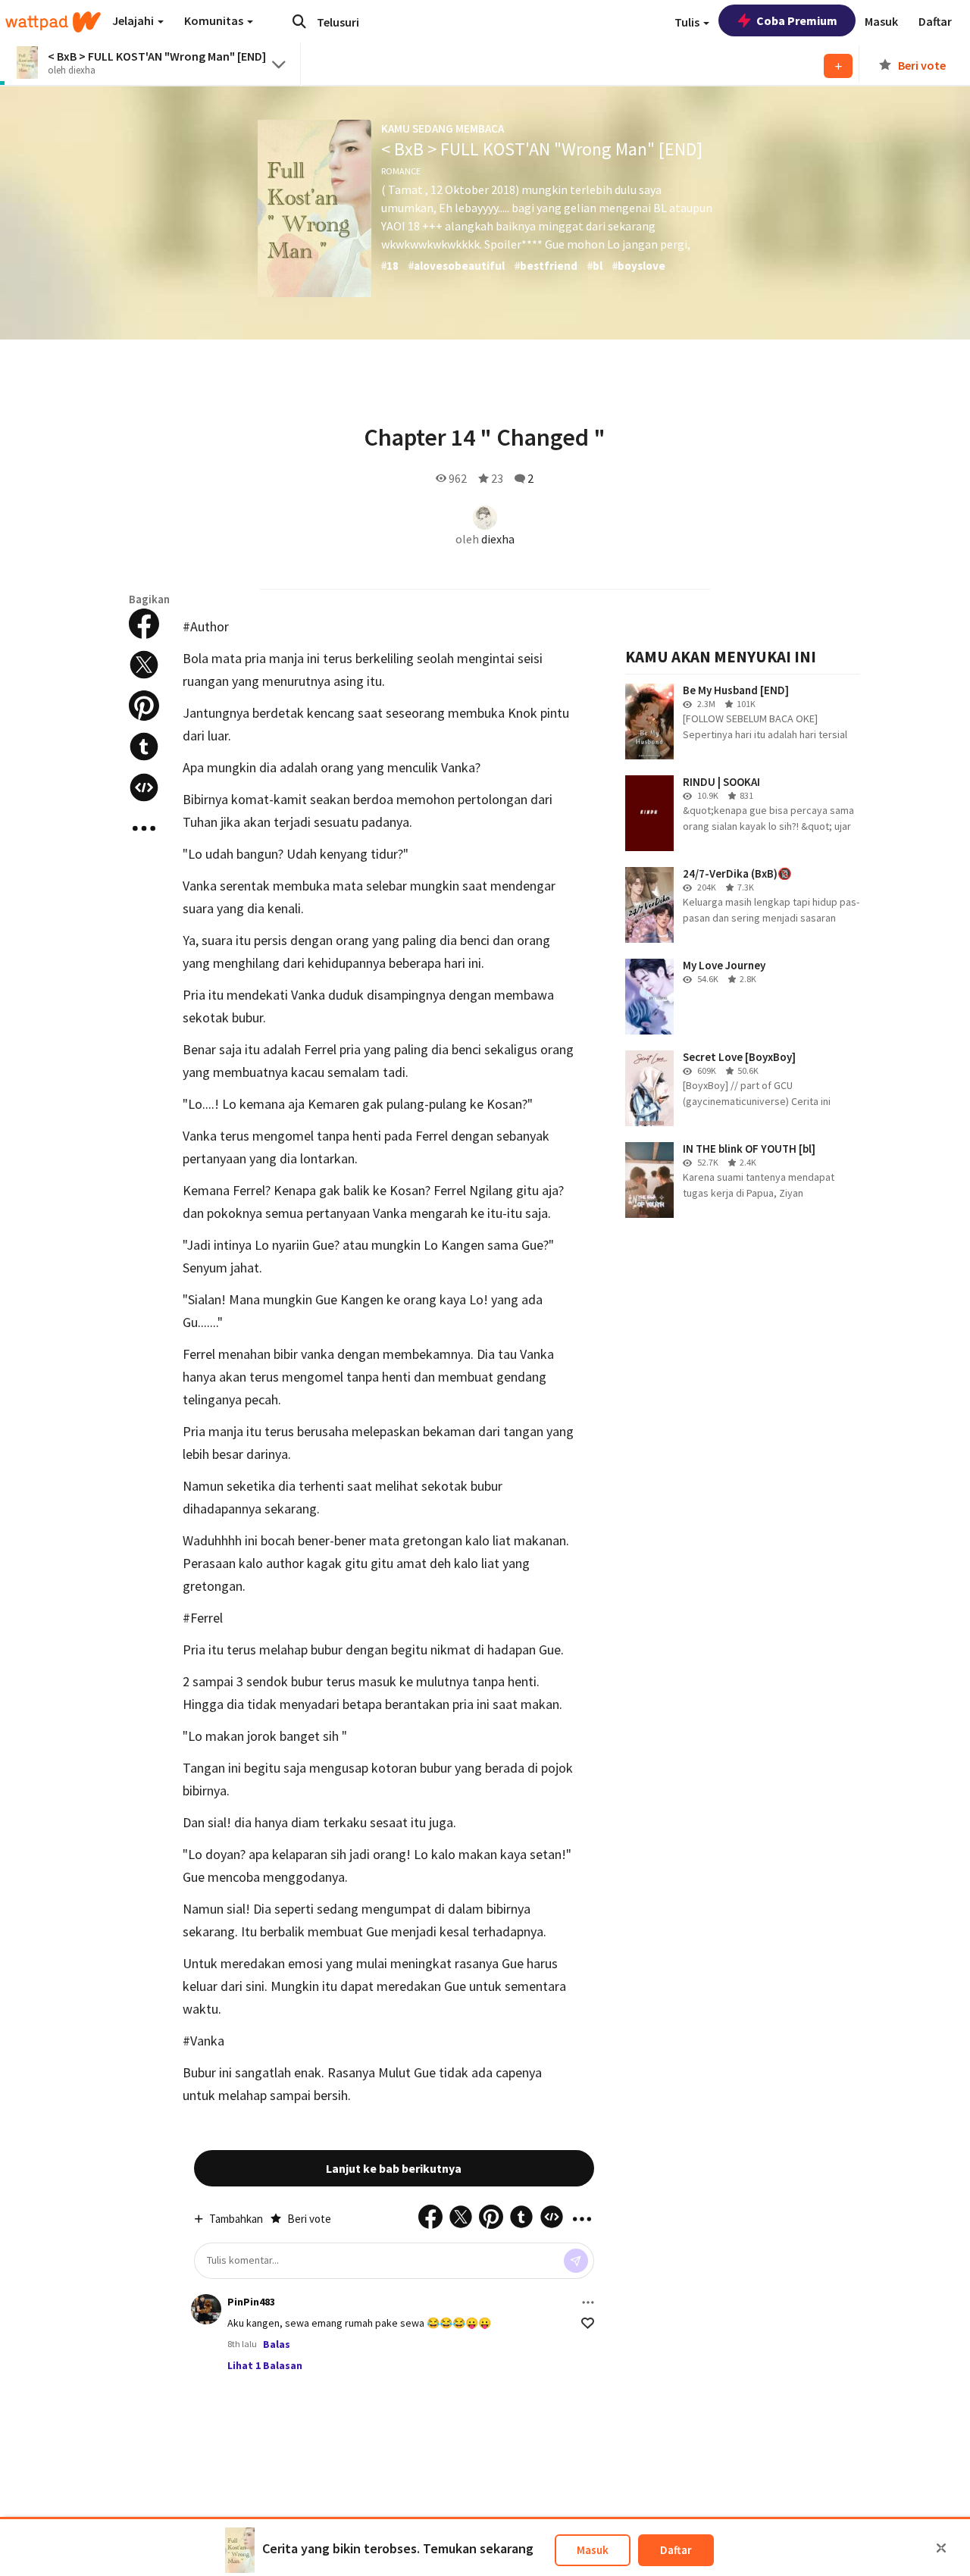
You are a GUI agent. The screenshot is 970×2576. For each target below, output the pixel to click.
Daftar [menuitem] (935, 21)
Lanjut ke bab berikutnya (394, 2168)
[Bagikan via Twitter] (144, 665)
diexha (498, 539)
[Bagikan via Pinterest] (144, 706)
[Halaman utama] (53, 22)
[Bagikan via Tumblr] (144, 747)
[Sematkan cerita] (144, 787)
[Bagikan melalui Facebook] (144, 624)
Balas (277, 2344)
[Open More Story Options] (144, 828)
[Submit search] (299, 21)
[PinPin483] (206, 2309)
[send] (576, 2261)
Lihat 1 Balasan (265, 2365)
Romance (401, 171)
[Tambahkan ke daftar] (838, 66)
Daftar (676, 2550)
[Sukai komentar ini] (588, 2323)
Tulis (688, 22)
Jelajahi (134, 20)
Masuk (593, 2550)
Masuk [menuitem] (881, 21)
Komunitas (215, 20)
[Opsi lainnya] (588, 2302)
